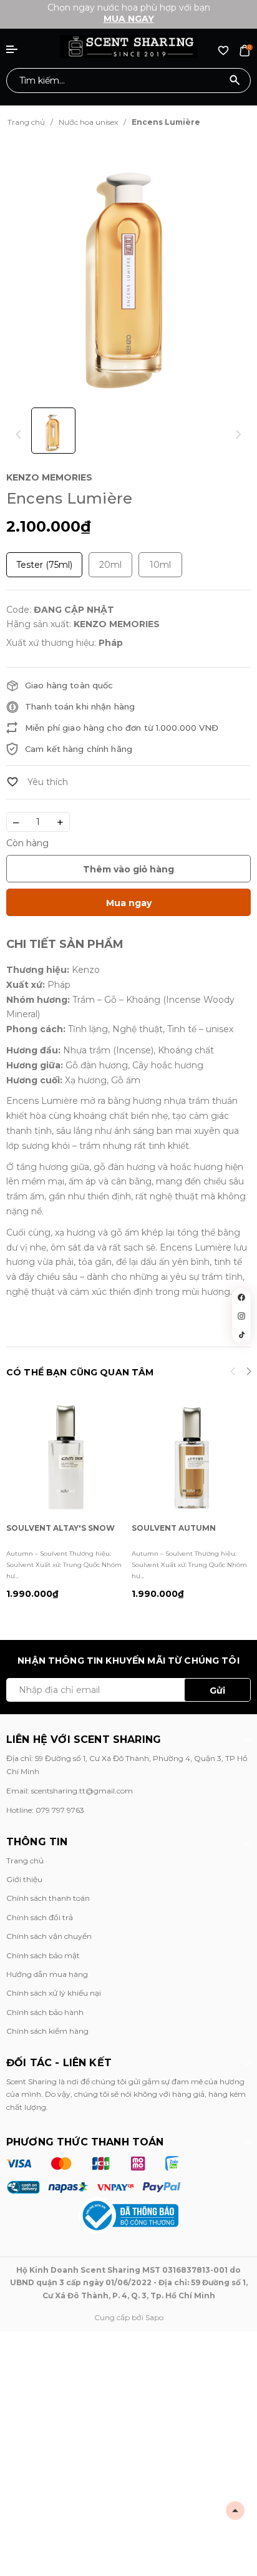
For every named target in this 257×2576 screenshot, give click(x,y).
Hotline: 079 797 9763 (45, 1810)
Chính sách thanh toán (48, 1898)
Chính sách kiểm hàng (47, 2031)
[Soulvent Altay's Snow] (66, 1457)
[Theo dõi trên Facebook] (241, 1297)
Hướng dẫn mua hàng (47, 1974)
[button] (249, 1373)
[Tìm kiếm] (235, 80)
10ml (160, 565)
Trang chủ (25, 1861)
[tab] (65, 944)
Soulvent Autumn (174, 1528)
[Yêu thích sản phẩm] (223, 50)
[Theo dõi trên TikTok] (241, 1335)
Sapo (154, 2317)
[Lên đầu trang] (235, 2510)
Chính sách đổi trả (40, 1917)
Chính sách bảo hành (45, 2012)
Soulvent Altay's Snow (61, 1528)
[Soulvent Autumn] (191, 1457)
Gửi (217, 1690)
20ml (110, 565)
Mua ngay (129, 19)
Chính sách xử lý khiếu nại (54, 1993)
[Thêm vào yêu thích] (37, 782)
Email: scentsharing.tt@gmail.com (70, 1791)
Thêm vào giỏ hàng (128, 869)
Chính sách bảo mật (43, 1955)
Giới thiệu (24, 1879)
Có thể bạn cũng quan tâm (80, 1372)
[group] (128, 269)
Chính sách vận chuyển (49, 1936)
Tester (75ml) (44, 565)
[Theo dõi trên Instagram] (241, 1316)
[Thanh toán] (93, 2175)
